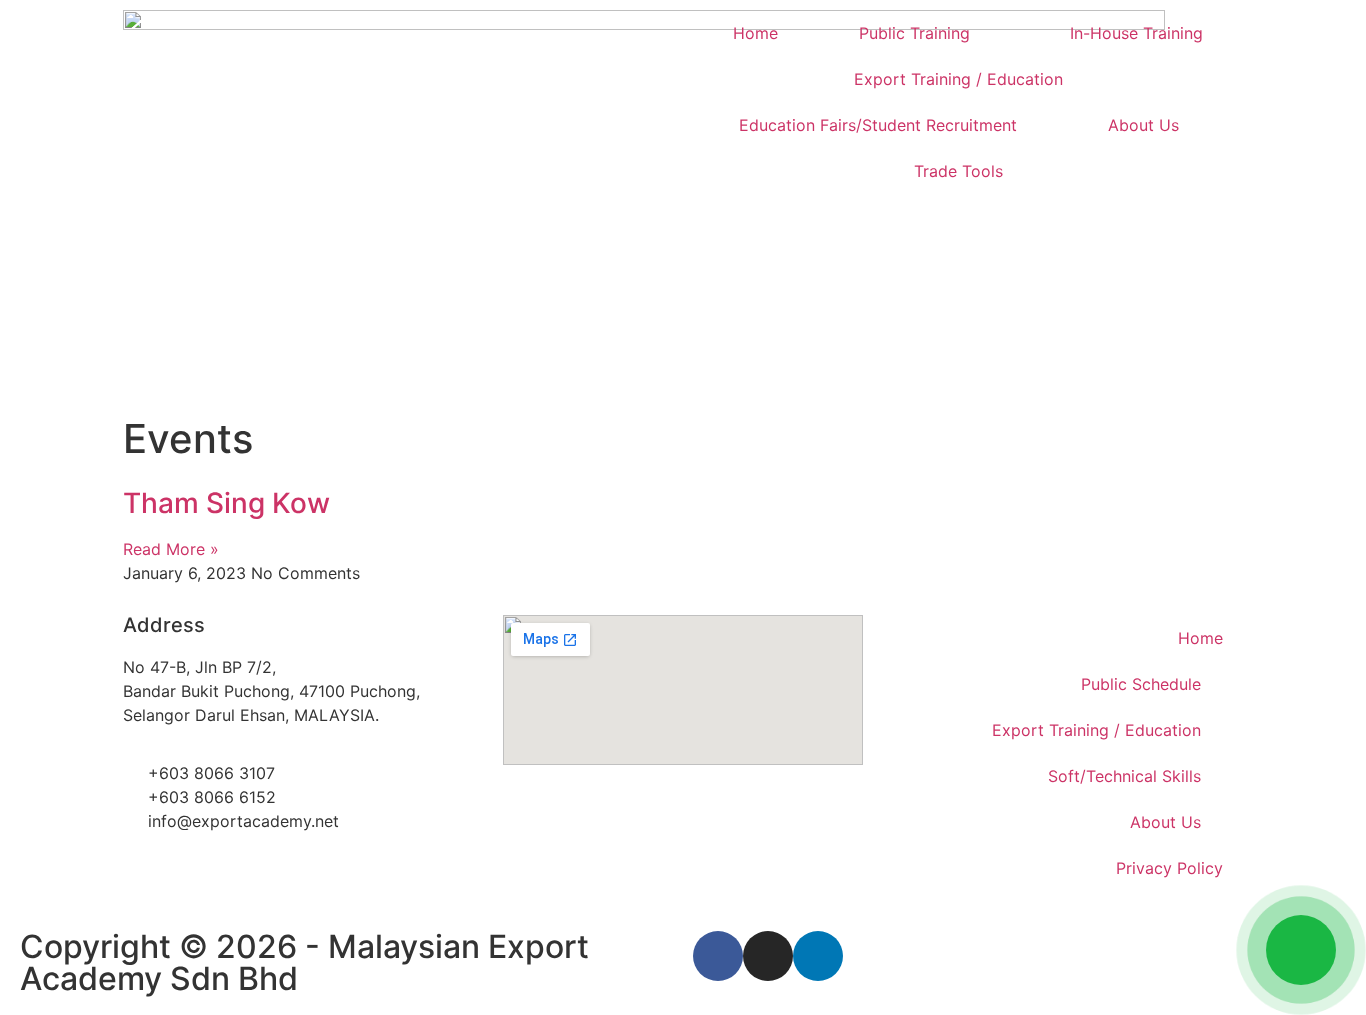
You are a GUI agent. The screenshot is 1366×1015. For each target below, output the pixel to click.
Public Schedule (1141, 684)
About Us (1143, 125)
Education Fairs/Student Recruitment (878, 125)
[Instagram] (768, 956)
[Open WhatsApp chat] (1301, 950)
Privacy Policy (1169, 868)
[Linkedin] (818, 956)
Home (755, 33)
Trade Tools (958, 171)
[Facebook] (718, 956)
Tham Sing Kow (226, 503)
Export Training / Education (958, 79)
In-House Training (1136, 33)
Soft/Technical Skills (1124, 776)
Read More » (171, 549)
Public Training (914, 33)
